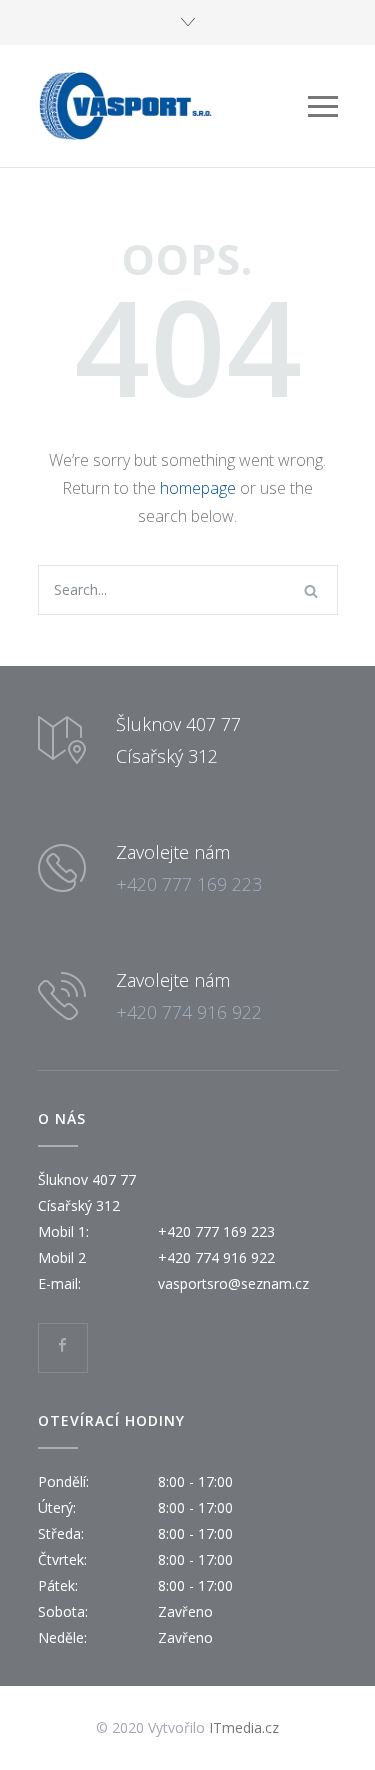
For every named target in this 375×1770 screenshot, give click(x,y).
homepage (198, 488)
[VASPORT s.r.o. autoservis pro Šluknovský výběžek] (173, 106)
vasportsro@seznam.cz (233, 1283)
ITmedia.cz (244, 1727)
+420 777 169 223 (189, 884)
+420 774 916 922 (189, 1012)
